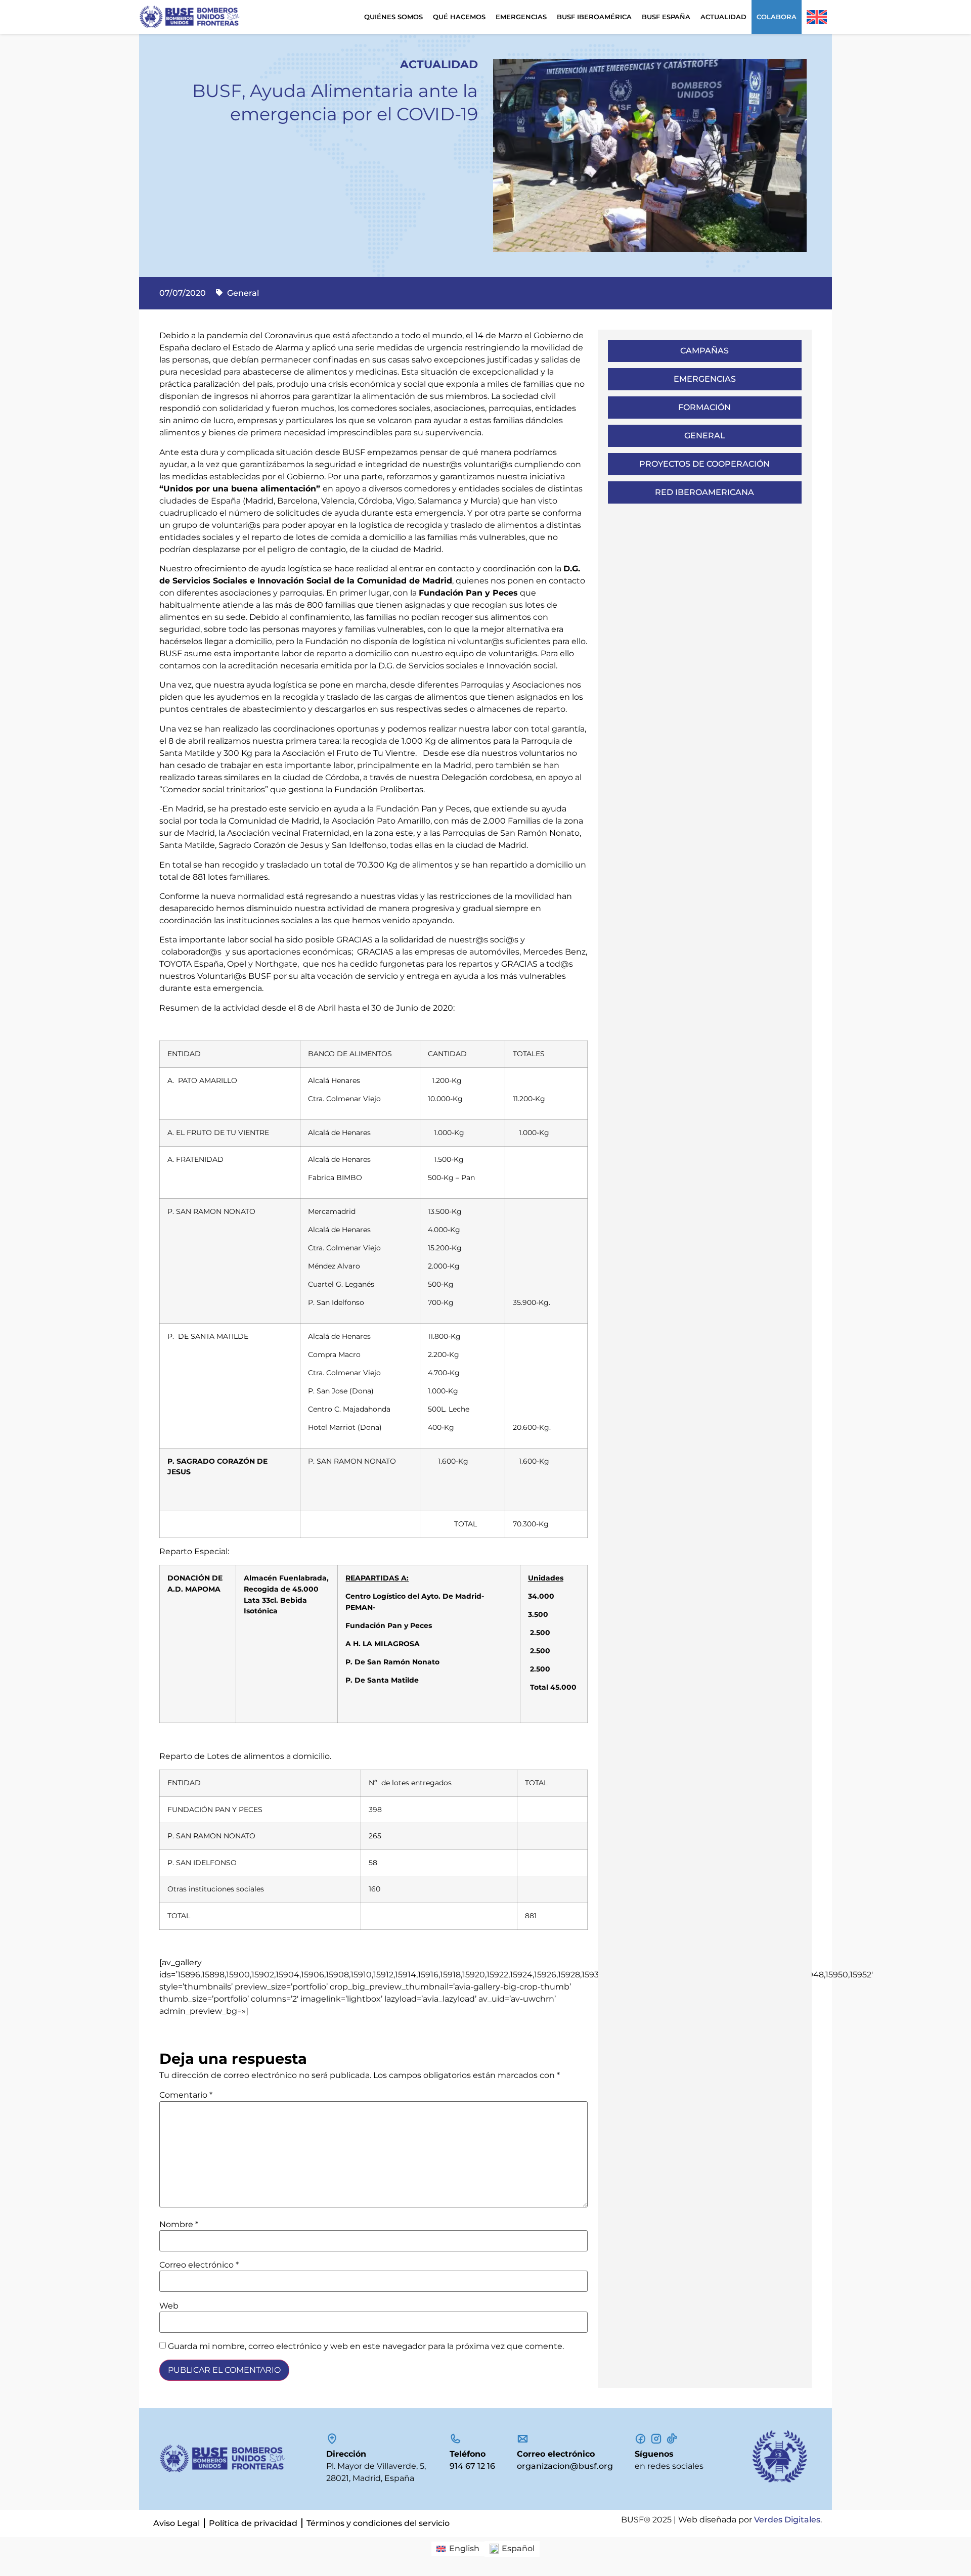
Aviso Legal (176, 2523)
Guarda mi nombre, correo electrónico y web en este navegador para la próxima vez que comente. (366, 2346)
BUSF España (666, 17)
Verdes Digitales (787, 2520)
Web (169, 2306)
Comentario (186, 2095)
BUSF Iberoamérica (594, 17)
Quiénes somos (393, 17)
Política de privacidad (253, 2523)
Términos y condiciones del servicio (378, 2523)
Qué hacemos (459, 17)
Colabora (777, 17)
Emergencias (521, 17)
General (243, 293)
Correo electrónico (199, 2265)
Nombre (179, 2225)
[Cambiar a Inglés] (817, 17)
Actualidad (723, 17)
